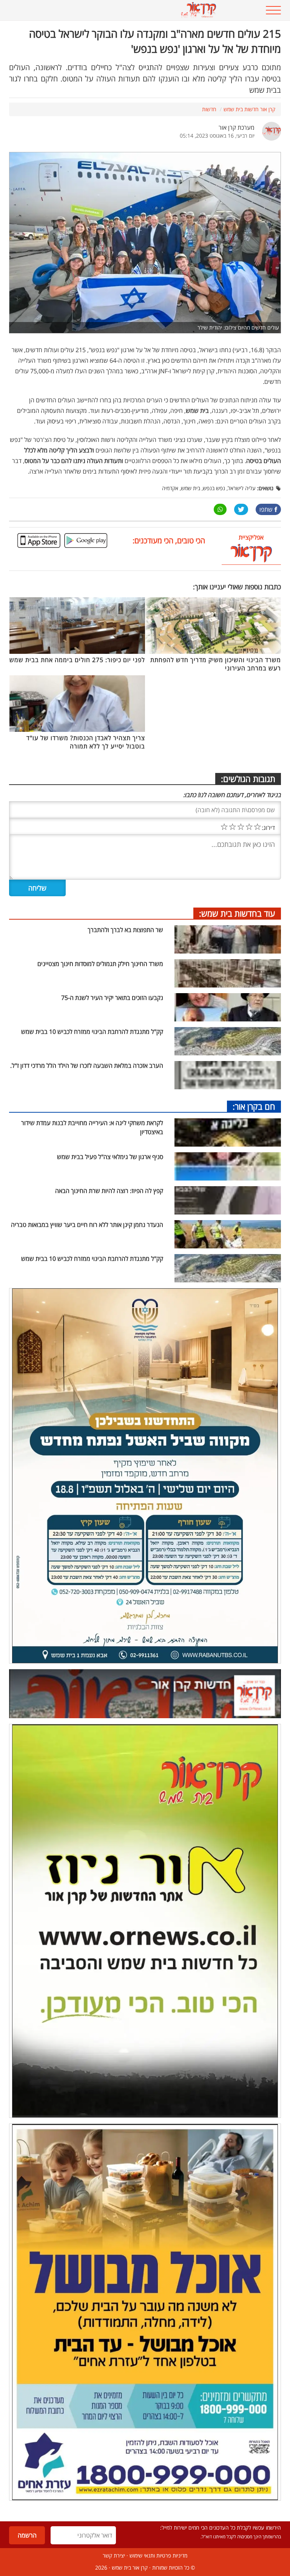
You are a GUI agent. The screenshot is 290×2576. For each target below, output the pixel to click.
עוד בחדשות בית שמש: (237, 913)
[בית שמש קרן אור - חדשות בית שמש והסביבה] (122, 10)
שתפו (266, 509)
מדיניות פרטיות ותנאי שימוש (158, 2555)
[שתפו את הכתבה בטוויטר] (241, 509)
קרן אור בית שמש (130, 2568)
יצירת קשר (114, 2555)
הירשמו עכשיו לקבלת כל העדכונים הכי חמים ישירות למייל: (221, 2528)
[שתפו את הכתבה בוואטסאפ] (220, 509)
